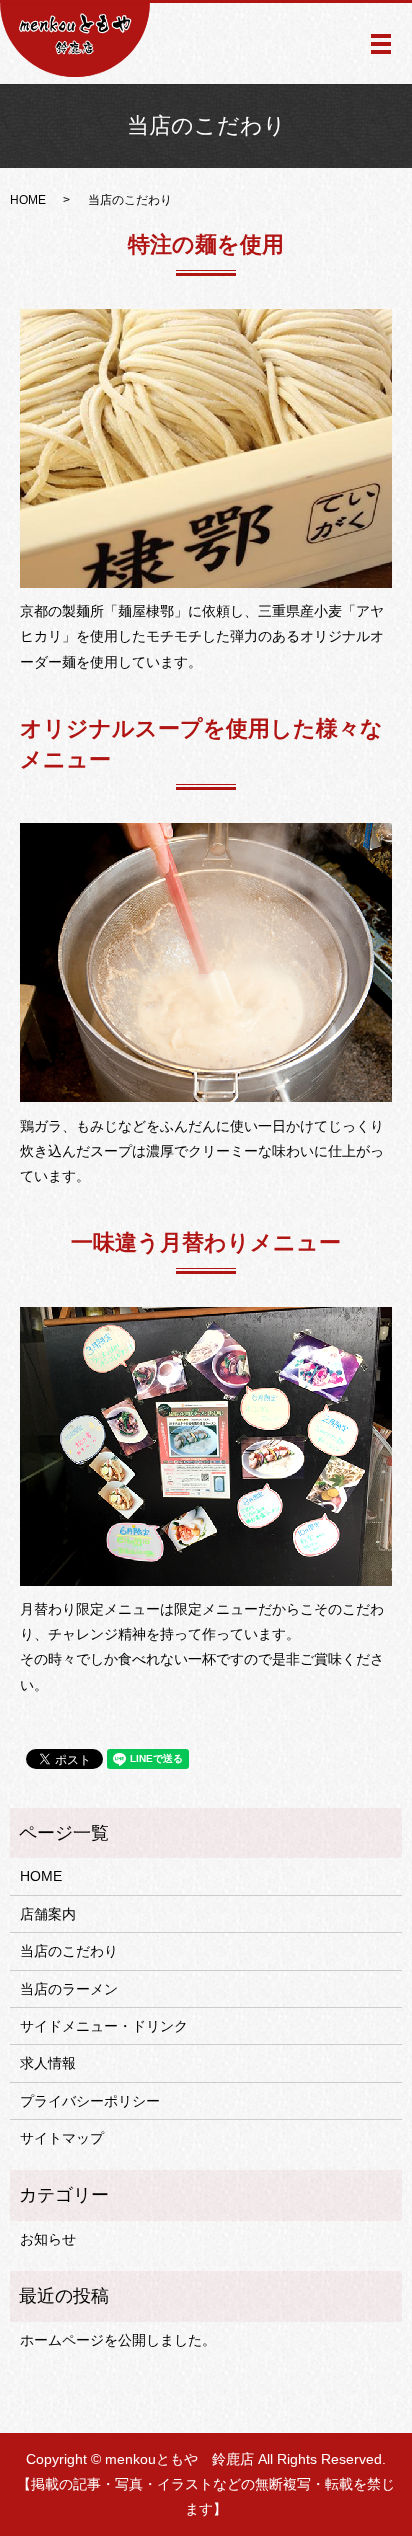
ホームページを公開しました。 (118, 2340)
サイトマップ (62, 2138)
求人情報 (48, 2063)
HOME (28, 200)
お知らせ (48, 2239)
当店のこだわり (69, 1951)
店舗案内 (48, 1914)
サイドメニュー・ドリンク (104, 2026)
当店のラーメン (69, 1989)
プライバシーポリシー (90, 2101)
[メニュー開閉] (381, 44)
